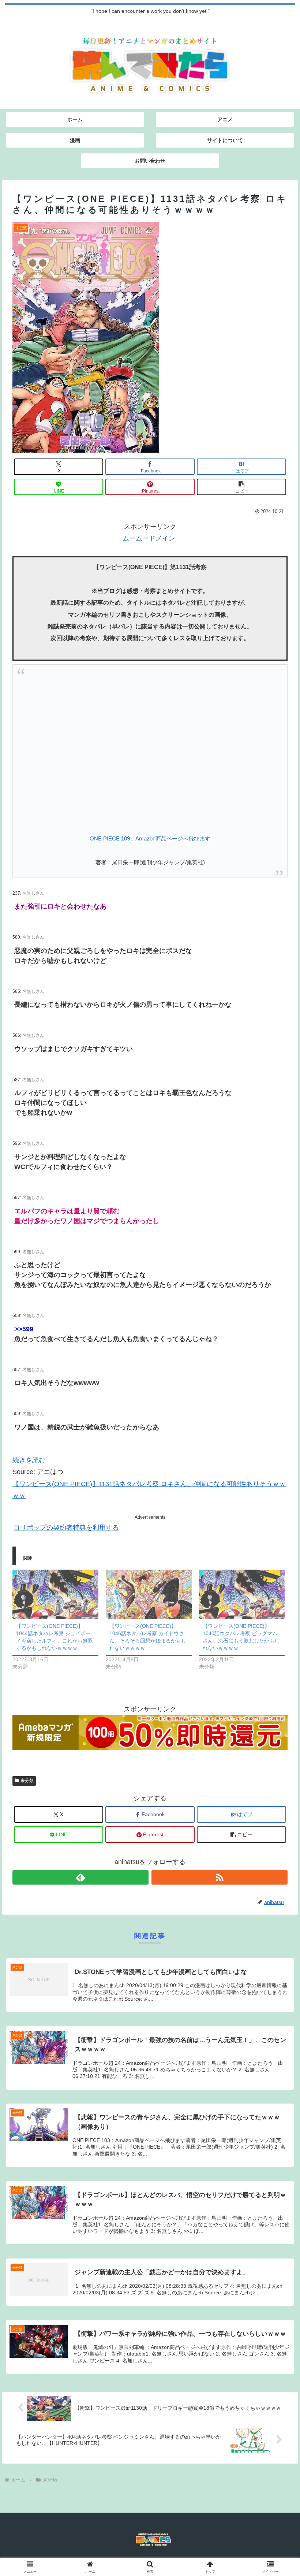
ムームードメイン (149, 538)
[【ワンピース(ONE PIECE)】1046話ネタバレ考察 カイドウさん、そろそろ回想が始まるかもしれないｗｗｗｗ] (149, 1594)
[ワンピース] (150, 747)
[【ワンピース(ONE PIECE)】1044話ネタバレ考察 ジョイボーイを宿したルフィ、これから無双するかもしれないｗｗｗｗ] (55, 1594)
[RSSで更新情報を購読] (220, 1877)
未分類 (27, 1781)
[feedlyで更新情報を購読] (80, 1877)
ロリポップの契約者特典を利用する (66, 1528)
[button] (241, 487)
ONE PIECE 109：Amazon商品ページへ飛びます (150, 839)
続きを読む (29, 1460)
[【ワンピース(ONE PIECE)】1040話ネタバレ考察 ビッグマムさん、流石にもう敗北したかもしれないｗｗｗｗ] (242, 1594)
